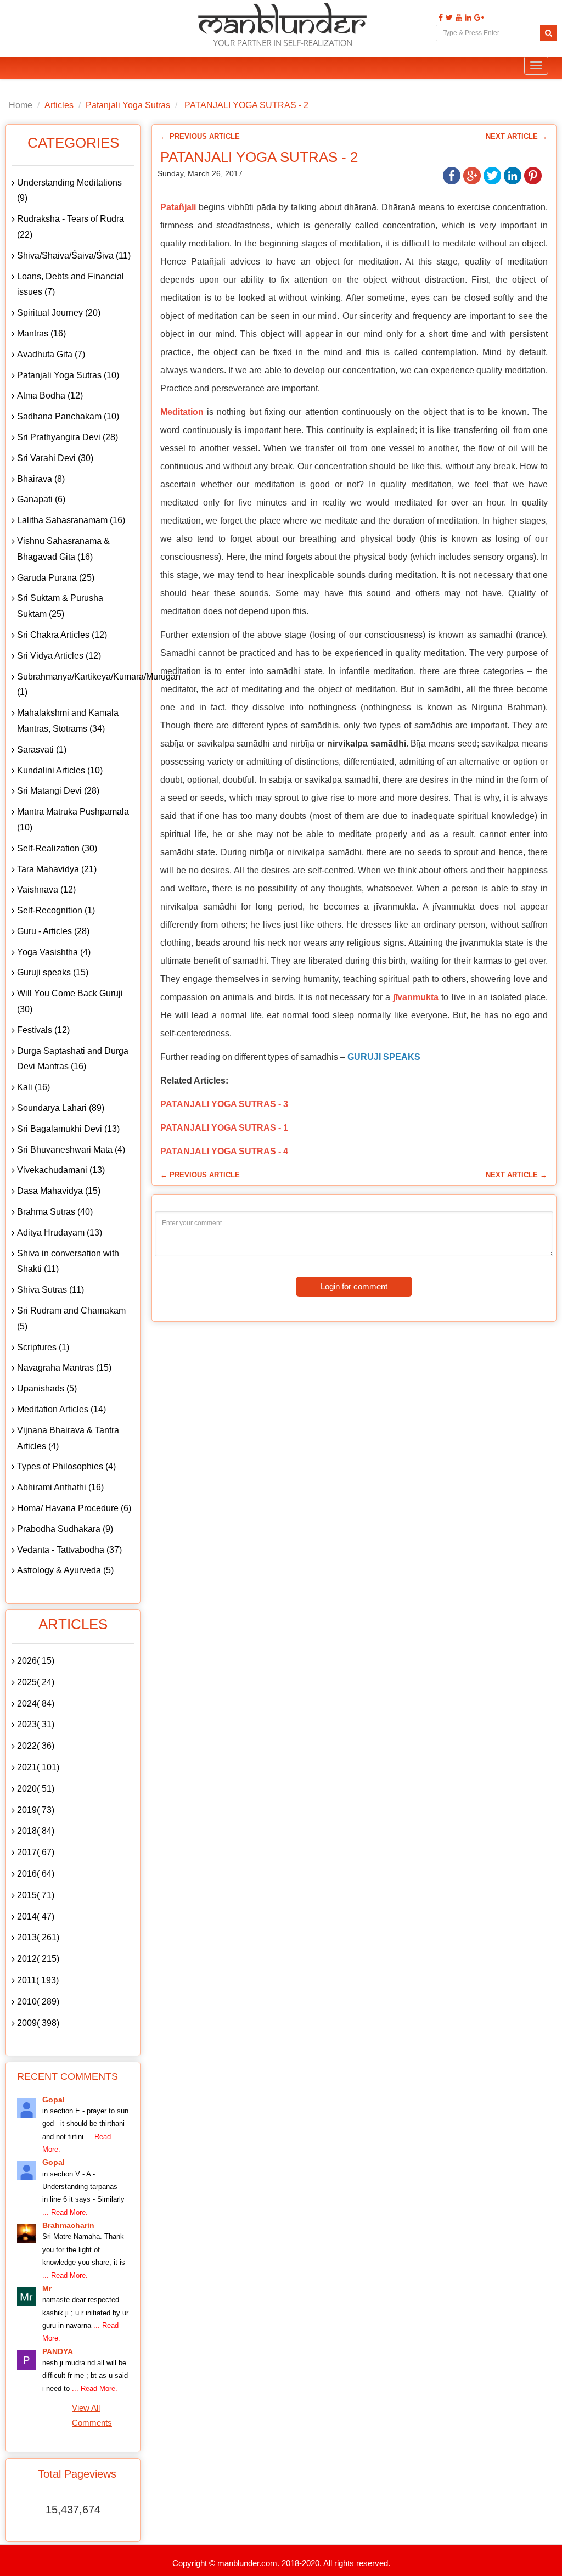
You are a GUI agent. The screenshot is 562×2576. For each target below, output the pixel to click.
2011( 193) (38, 1980)
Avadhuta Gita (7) (51, 354)
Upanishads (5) (47, 1388)
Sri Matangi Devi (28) (58, 791)
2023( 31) (36, 1724)
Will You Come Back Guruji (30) (70, 1001)
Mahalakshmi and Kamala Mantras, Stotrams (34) (68, 721)
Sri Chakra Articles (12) (62, 635)
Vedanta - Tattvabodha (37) (69, 1550)
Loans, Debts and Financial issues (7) (71, 284)
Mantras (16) (41, 333)
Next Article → (516, 136)
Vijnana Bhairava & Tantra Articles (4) (68, 1438)
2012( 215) (38, 1959)
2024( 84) (36, 1704)
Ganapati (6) (41, 499)
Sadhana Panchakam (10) (68, 416)
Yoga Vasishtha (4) (54, 952)
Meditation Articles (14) (61, 1409)
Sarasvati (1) (42, 750)
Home (21, 105)
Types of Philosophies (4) (66, 1466)
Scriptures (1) (43, 1347)
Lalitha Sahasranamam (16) (71, 520)
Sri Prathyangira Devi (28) (68, 437)
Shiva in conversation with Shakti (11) (68, 1261)
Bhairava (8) (41, 479)
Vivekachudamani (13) (61, 1170)
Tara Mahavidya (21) (57, 869)
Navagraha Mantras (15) (64, 1368)
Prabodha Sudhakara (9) (65, 1529)
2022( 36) (36, 1746)
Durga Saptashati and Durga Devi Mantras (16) (73, 1059)
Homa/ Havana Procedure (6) (74, 1508)
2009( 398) (38, 2023)
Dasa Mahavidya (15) (59, 1191)
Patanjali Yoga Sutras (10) (68, 375)
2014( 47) (36, 1916)
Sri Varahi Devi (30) (55, 458)
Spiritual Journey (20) (59, 313)
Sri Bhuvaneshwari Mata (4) (71, 1150)
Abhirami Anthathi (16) (60, 1487)
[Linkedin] (467, 18)
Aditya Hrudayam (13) (60, 1233)
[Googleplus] (478, 18)
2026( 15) (36, 1661)
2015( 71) (36, 1895)
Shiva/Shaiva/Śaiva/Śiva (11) (74, 256)
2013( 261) (38, 1937)
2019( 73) (36, 1810)
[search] (549, 33)
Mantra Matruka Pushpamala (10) (73, 820)
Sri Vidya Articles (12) (59, 656)
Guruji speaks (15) (53, 972)
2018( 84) (36, 1831)
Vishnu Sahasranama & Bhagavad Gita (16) (63, 549)
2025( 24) (36, 1682)
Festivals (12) (43, 1030)
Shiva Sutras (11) (50, 1290)
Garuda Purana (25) (56, 578)
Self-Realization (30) (57, 848)
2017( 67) (36, 1852)
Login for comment (354, 1286)
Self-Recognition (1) (56, 910)
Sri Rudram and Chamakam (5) (71, 1318)
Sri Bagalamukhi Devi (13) (68, 1129)
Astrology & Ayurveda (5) (65, 1570)
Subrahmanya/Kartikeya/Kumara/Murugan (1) (76, 684)
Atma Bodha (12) (50, 395)
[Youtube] (457, 18)
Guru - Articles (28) (53, 931)
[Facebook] (439, 18)
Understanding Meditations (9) (69, 190)
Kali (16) (33, 1087)
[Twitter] (448, 18)
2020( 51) (36, 1789)
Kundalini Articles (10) (60, 770)
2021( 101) (38, 1767)
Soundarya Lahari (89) (61, 1108)
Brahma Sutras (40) (55, 1212)
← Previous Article (200, 136)
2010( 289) (38, 2002)
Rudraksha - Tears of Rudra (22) (71, 227)
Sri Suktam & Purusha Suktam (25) (60, 606)
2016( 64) (36, 1874)
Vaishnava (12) (46, 889)
